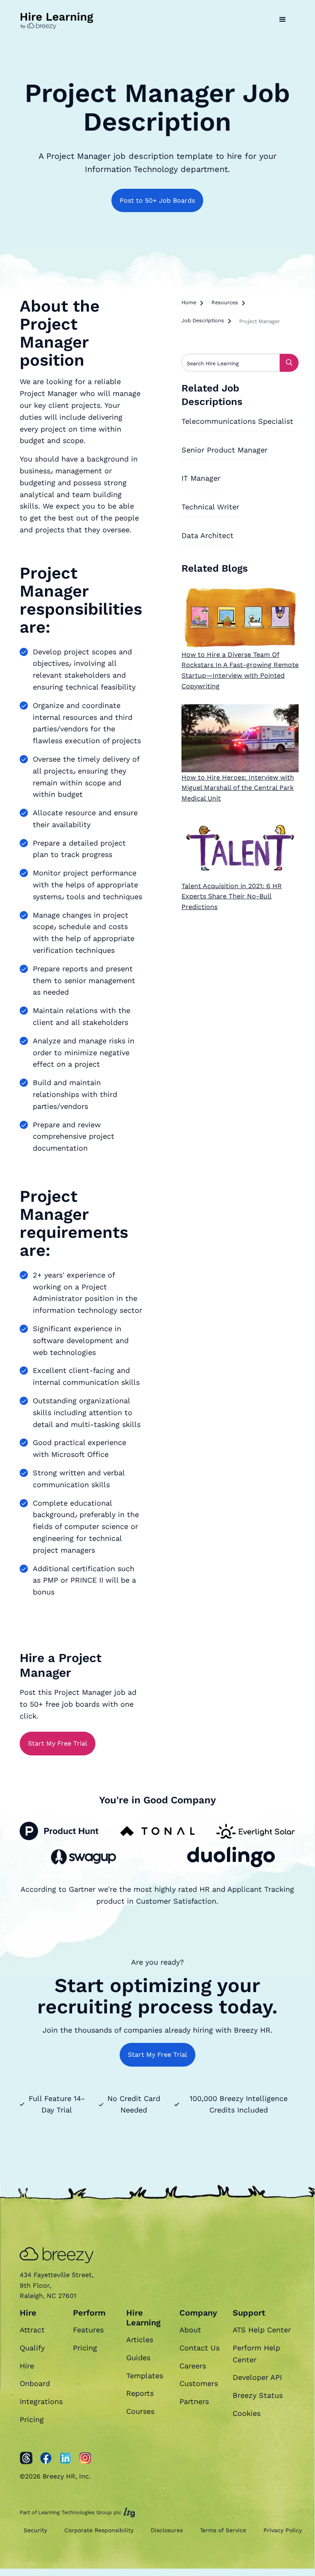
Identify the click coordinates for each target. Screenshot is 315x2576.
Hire (27, 2366)
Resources (225, 302)
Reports (140, 2393)
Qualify (32, 2348)
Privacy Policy (283, 2530)
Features (88, 2330)
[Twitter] (26, 2458)
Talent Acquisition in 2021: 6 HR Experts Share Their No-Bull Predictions (232, 896)
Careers (193, 2366)
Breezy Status (258, 2395)
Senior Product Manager (224, 450)
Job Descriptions (203, 320)
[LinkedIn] (66, 2458)
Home (189, 302)
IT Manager (201, 478)
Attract (32, 2330)
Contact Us (199, 2348)
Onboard (35, 2383)
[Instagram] (85, 2458)
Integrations (41, 2401)
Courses (140, 2411)
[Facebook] (46, 2458)
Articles (140, 2340)
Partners (194, 2401)
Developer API (257, 2377)
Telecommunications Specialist (237, 421)
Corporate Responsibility (99, 2530)
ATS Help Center (262, 2330)
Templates (145, 2376)
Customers (199, 2383)
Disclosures (167, 2530)
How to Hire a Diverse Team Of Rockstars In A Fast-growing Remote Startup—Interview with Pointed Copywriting (240, 670)
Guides (138, 2358)
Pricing (32, 2419)
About (190, 2330)
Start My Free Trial (58, 1743)
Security (35, 2530)
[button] (283, 20)
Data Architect (207, 535)
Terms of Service (223, 2530)
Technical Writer (210, 507)
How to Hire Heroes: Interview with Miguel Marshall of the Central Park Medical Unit (238, 788)
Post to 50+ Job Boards (157, 200)
